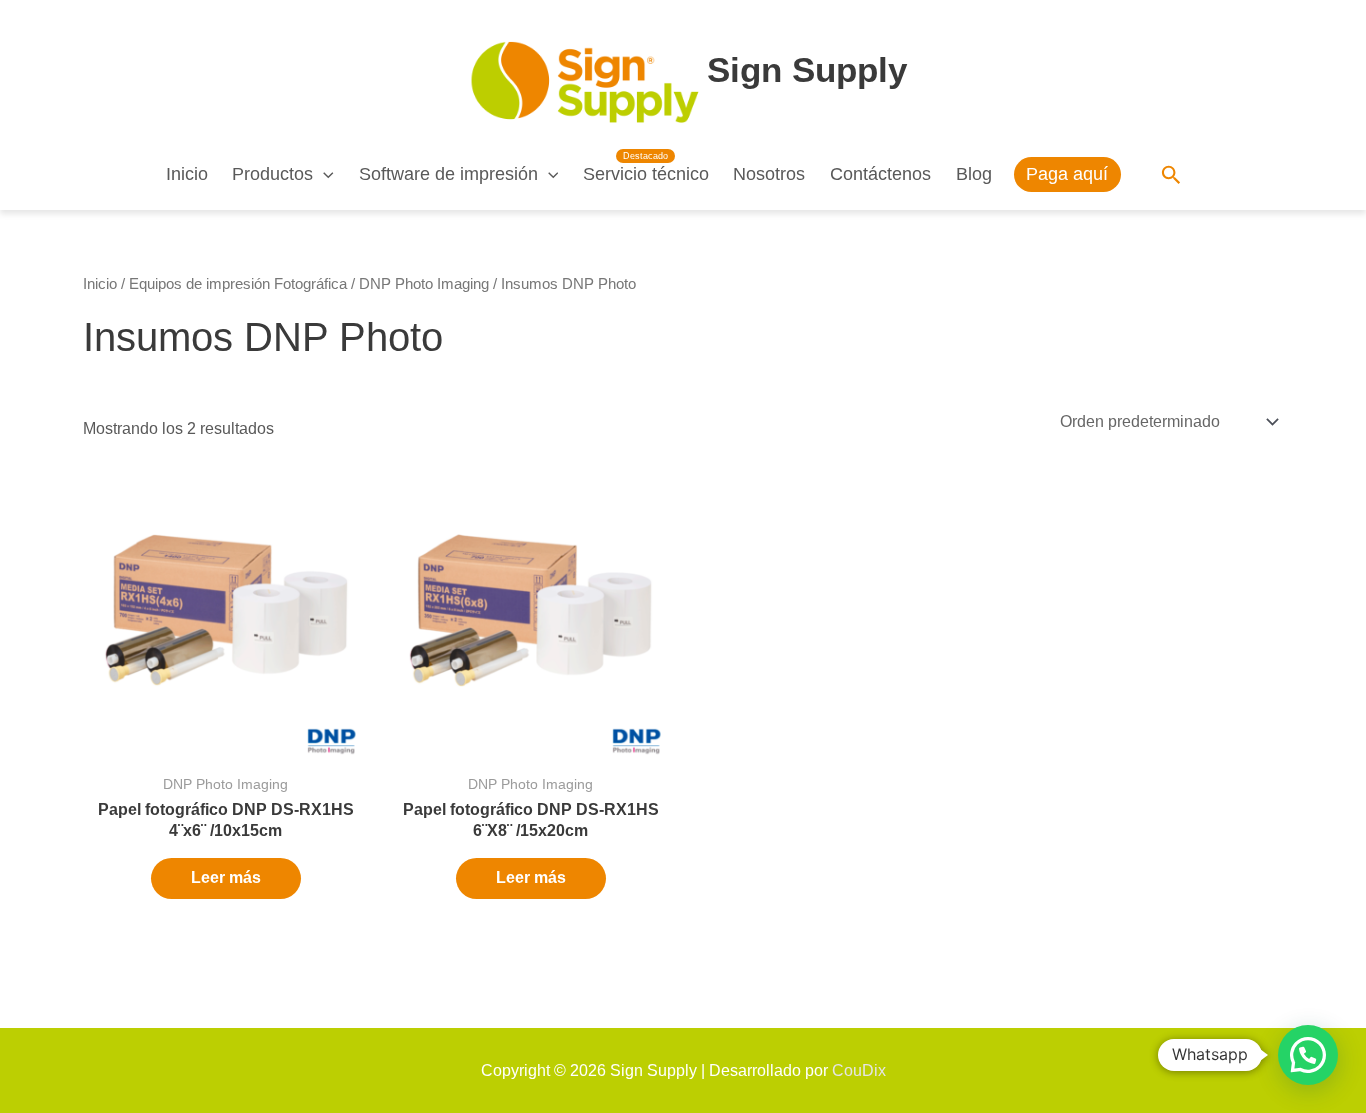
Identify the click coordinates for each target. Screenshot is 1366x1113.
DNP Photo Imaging (424, 284)
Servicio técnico (646, 174)
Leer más (226, 877)
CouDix (859, 1070)
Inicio (187, 174)
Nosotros (769, 174)
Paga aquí (1067, 174)
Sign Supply (807, 69)
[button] (323, 174)
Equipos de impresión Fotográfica (238, 284)
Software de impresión (448, 174)
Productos (272, 174)
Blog (974, 174)
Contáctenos (880, 174)
